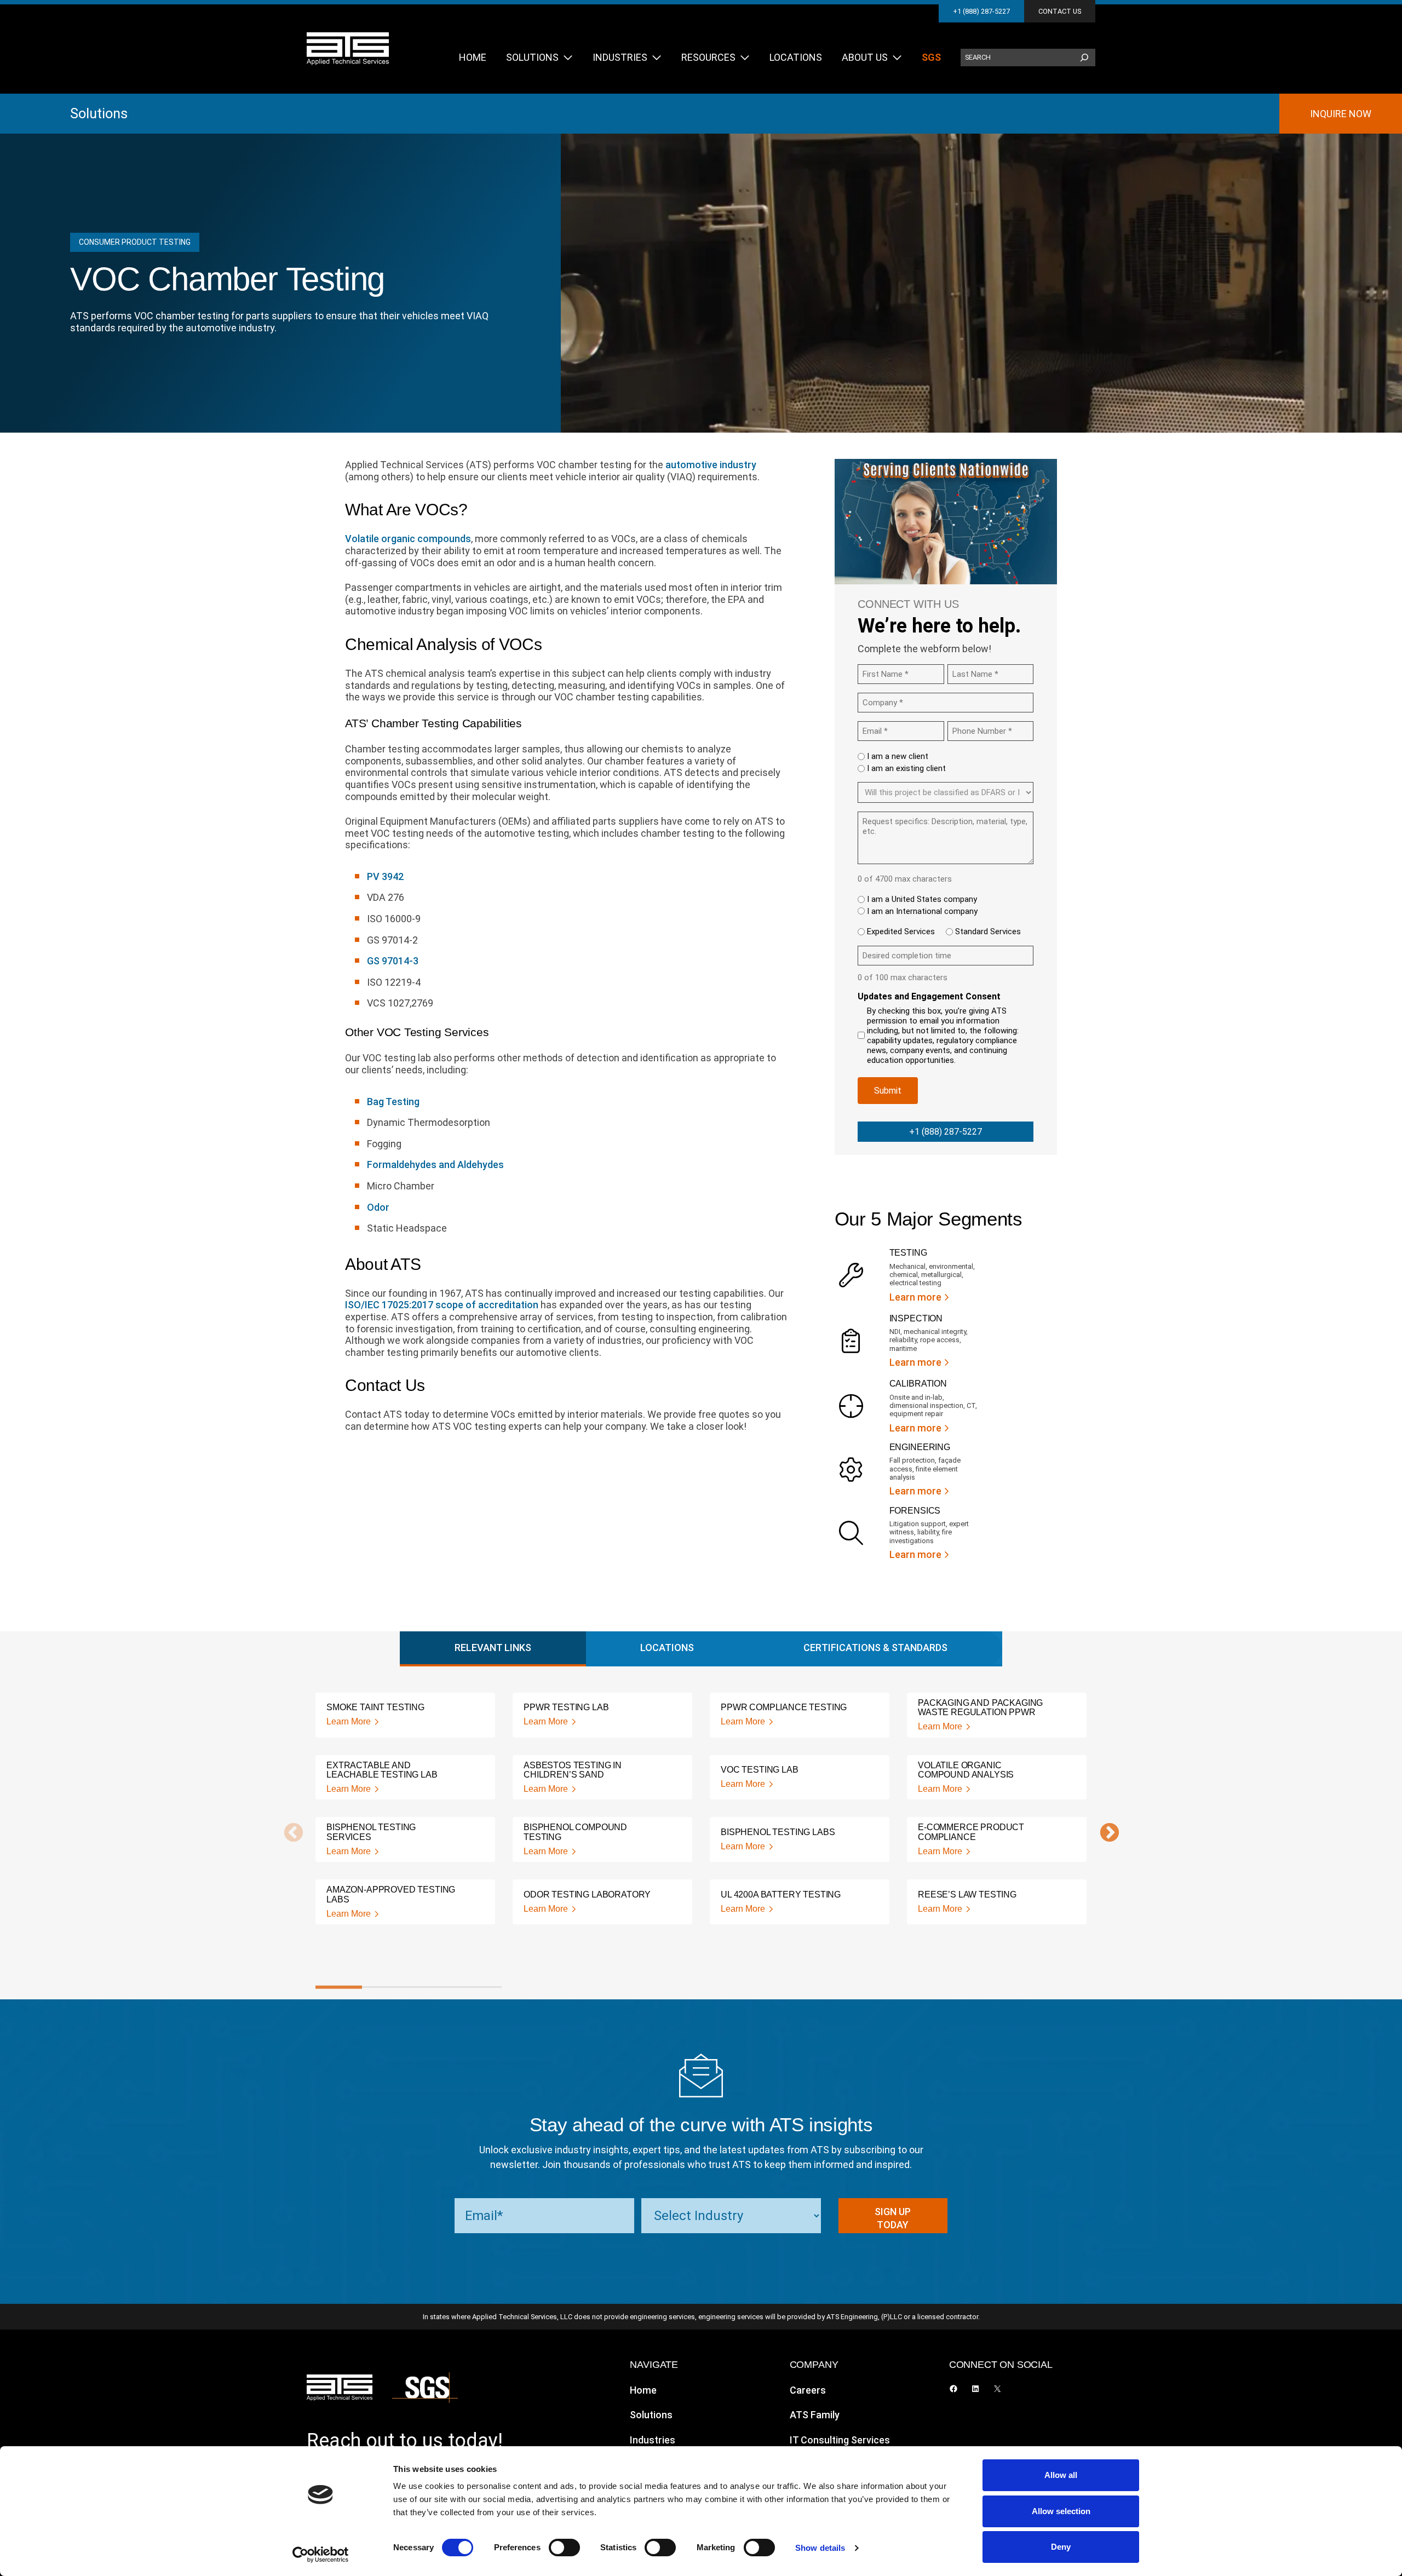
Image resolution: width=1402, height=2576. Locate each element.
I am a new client (898, 756)
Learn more (915, 1297)
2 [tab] (385, 1987)
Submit (888, 1091)
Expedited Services (901, 932)
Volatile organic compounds (408, 539)
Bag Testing (393, 1102)
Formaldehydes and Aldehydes (435, 1165)
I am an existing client (906, 768)
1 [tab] (339, 1987)
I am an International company (922, 911)
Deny (1061, 2547)
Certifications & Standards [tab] (875, 1648)
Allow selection (1061, 2511)
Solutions (99, 113)
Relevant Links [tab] (493, 1648)
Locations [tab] (667, 1648)
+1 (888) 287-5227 (981, 11)
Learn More (349, 1721)
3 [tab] (432, 1987)
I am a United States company (922, 899)
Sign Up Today (893, 2218)
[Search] (1084, 58)
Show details (820, 2548)
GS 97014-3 (393, 961)
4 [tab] (478, 1987)
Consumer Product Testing (135, 242)
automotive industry (711, 465)
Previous (288, 1833)
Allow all (1061, 2475)
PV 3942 (385, 876)
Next (1104, 1833)
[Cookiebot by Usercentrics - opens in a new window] (321, 2555)
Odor (378, 1207)
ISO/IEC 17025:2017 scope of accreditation (442, 1305)
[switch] (564, 2548)
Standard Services (988, 932)
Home (643, 2390)
